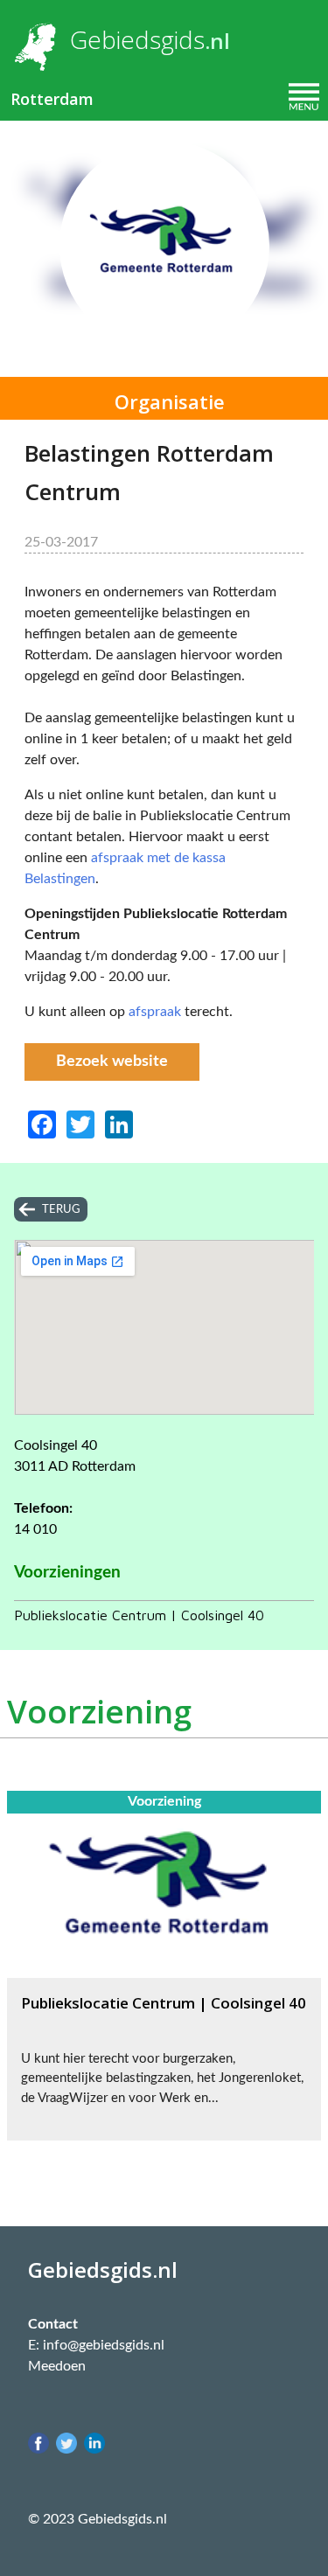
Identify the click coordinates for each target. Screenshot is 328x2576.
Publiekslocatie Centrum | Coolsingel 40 (139, 1615)
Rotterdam (52, 99)
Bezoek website (112, 1062)
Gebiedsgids (137, 39)
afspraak (155, 1012)
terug (61, 1209)
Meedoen (57, 2366)
